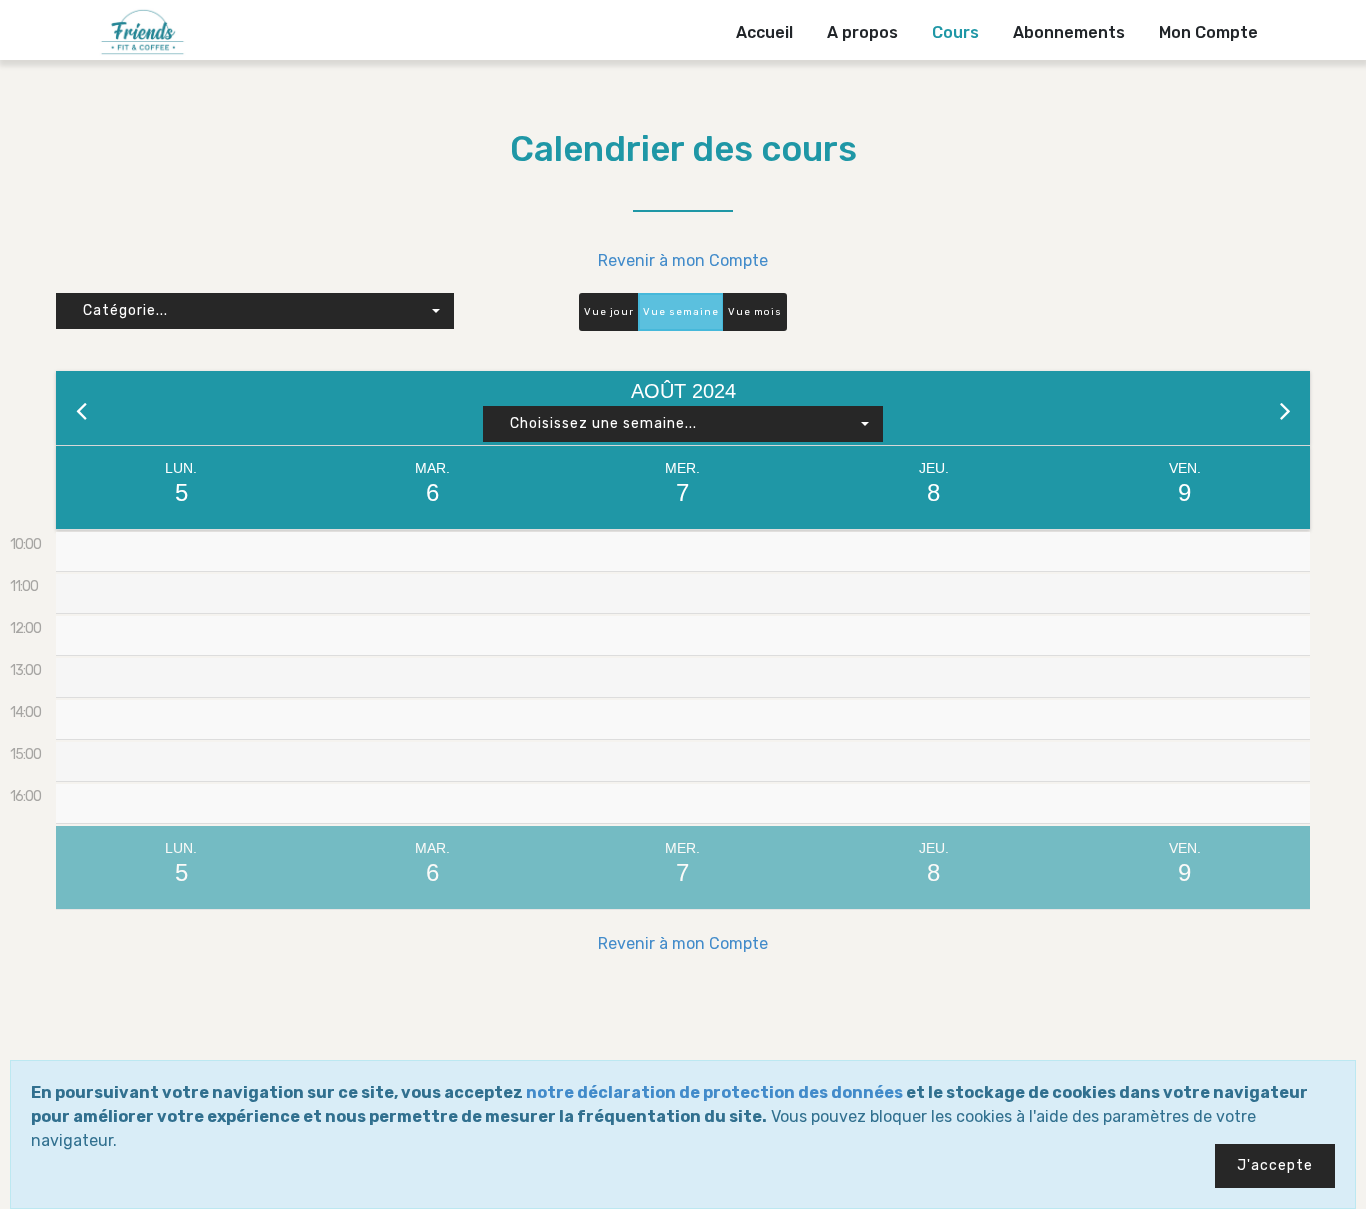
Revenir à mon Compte (683, 260)
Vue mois (755, 312)
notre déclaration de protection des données (714, 1092)
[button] (255, 311)
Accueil (764, 32)
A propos (862, 32)
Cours (955, 32)
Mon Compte (1208, 32)
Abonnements (1069, 32)
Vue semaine (681, 312)
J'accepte (1275, 1165)
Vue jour (609, 312)
